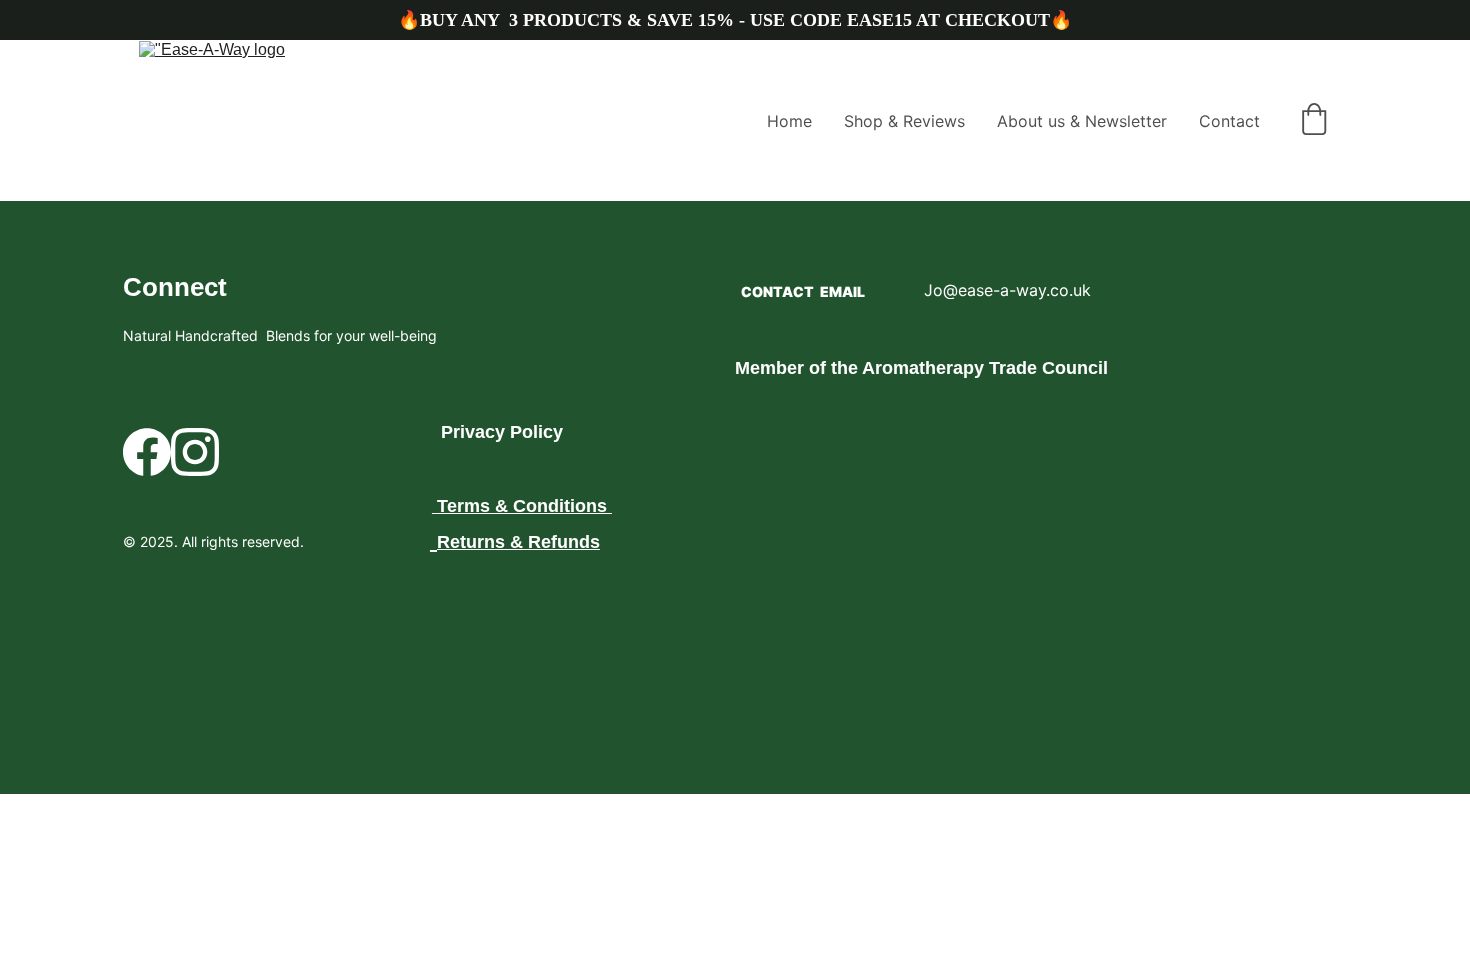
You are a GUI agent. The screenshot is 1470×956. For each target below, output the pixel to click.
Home (789, 121)
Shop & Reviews (904, 121)
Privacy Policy (502, 432)
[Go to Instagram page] (195, 452)
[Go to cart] (1314, 121)
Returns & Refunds (518, 542)
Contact (1229, 121)
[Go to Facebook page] (147, 452)
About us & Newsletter (1082, 121)
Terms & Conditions (522, 506)
